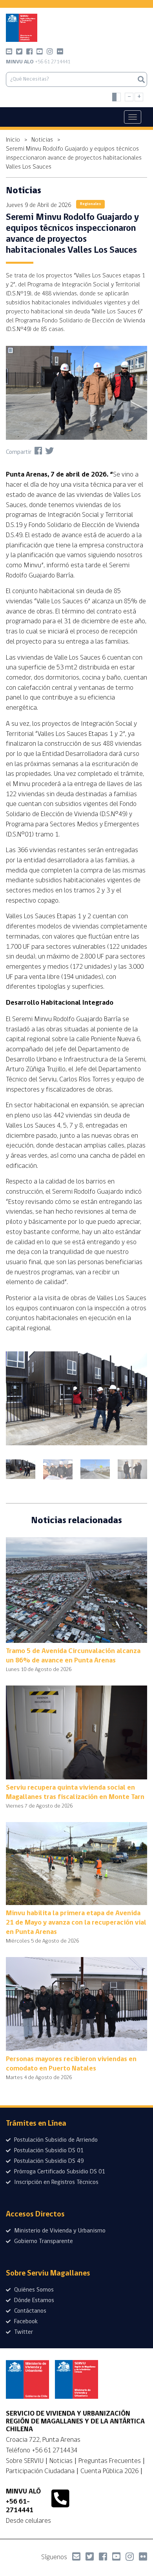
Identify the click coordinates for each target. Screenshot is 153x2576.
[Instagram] (50, 53)
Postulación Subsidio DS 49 (48, 2161)
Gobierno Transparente (43, 2241)
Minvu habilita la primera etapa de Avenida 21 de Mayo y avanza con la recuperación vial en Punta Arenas (76, 1923)
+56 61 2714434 (55, 2450)
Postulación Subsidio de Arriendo (55, 2140)
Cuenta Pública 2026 (109, 2471)
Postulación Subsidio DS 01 (48, 2151)
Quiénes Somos (33, 2290)
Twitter (23, 2332)
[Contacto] (9, 53)
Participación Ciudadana (40, 2471)
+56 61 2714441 (38, 62)
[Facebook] (29, 53)
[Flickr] (60, 53)
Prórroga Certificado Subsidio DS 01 (59, 2172)
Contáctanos (29, 2311)
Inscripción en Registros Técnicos (56, 2182)
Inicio (13, 140)
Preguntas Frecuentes (110, 2461)
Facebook (25, 2322)
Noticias (42, 140)
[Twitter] (19, 53)
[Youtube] (40, 53)
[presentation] (24, 1401)
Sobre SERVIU (25, 2461)
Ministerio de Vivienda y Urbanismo (59, 2231)
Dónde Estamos (33, 2301)
